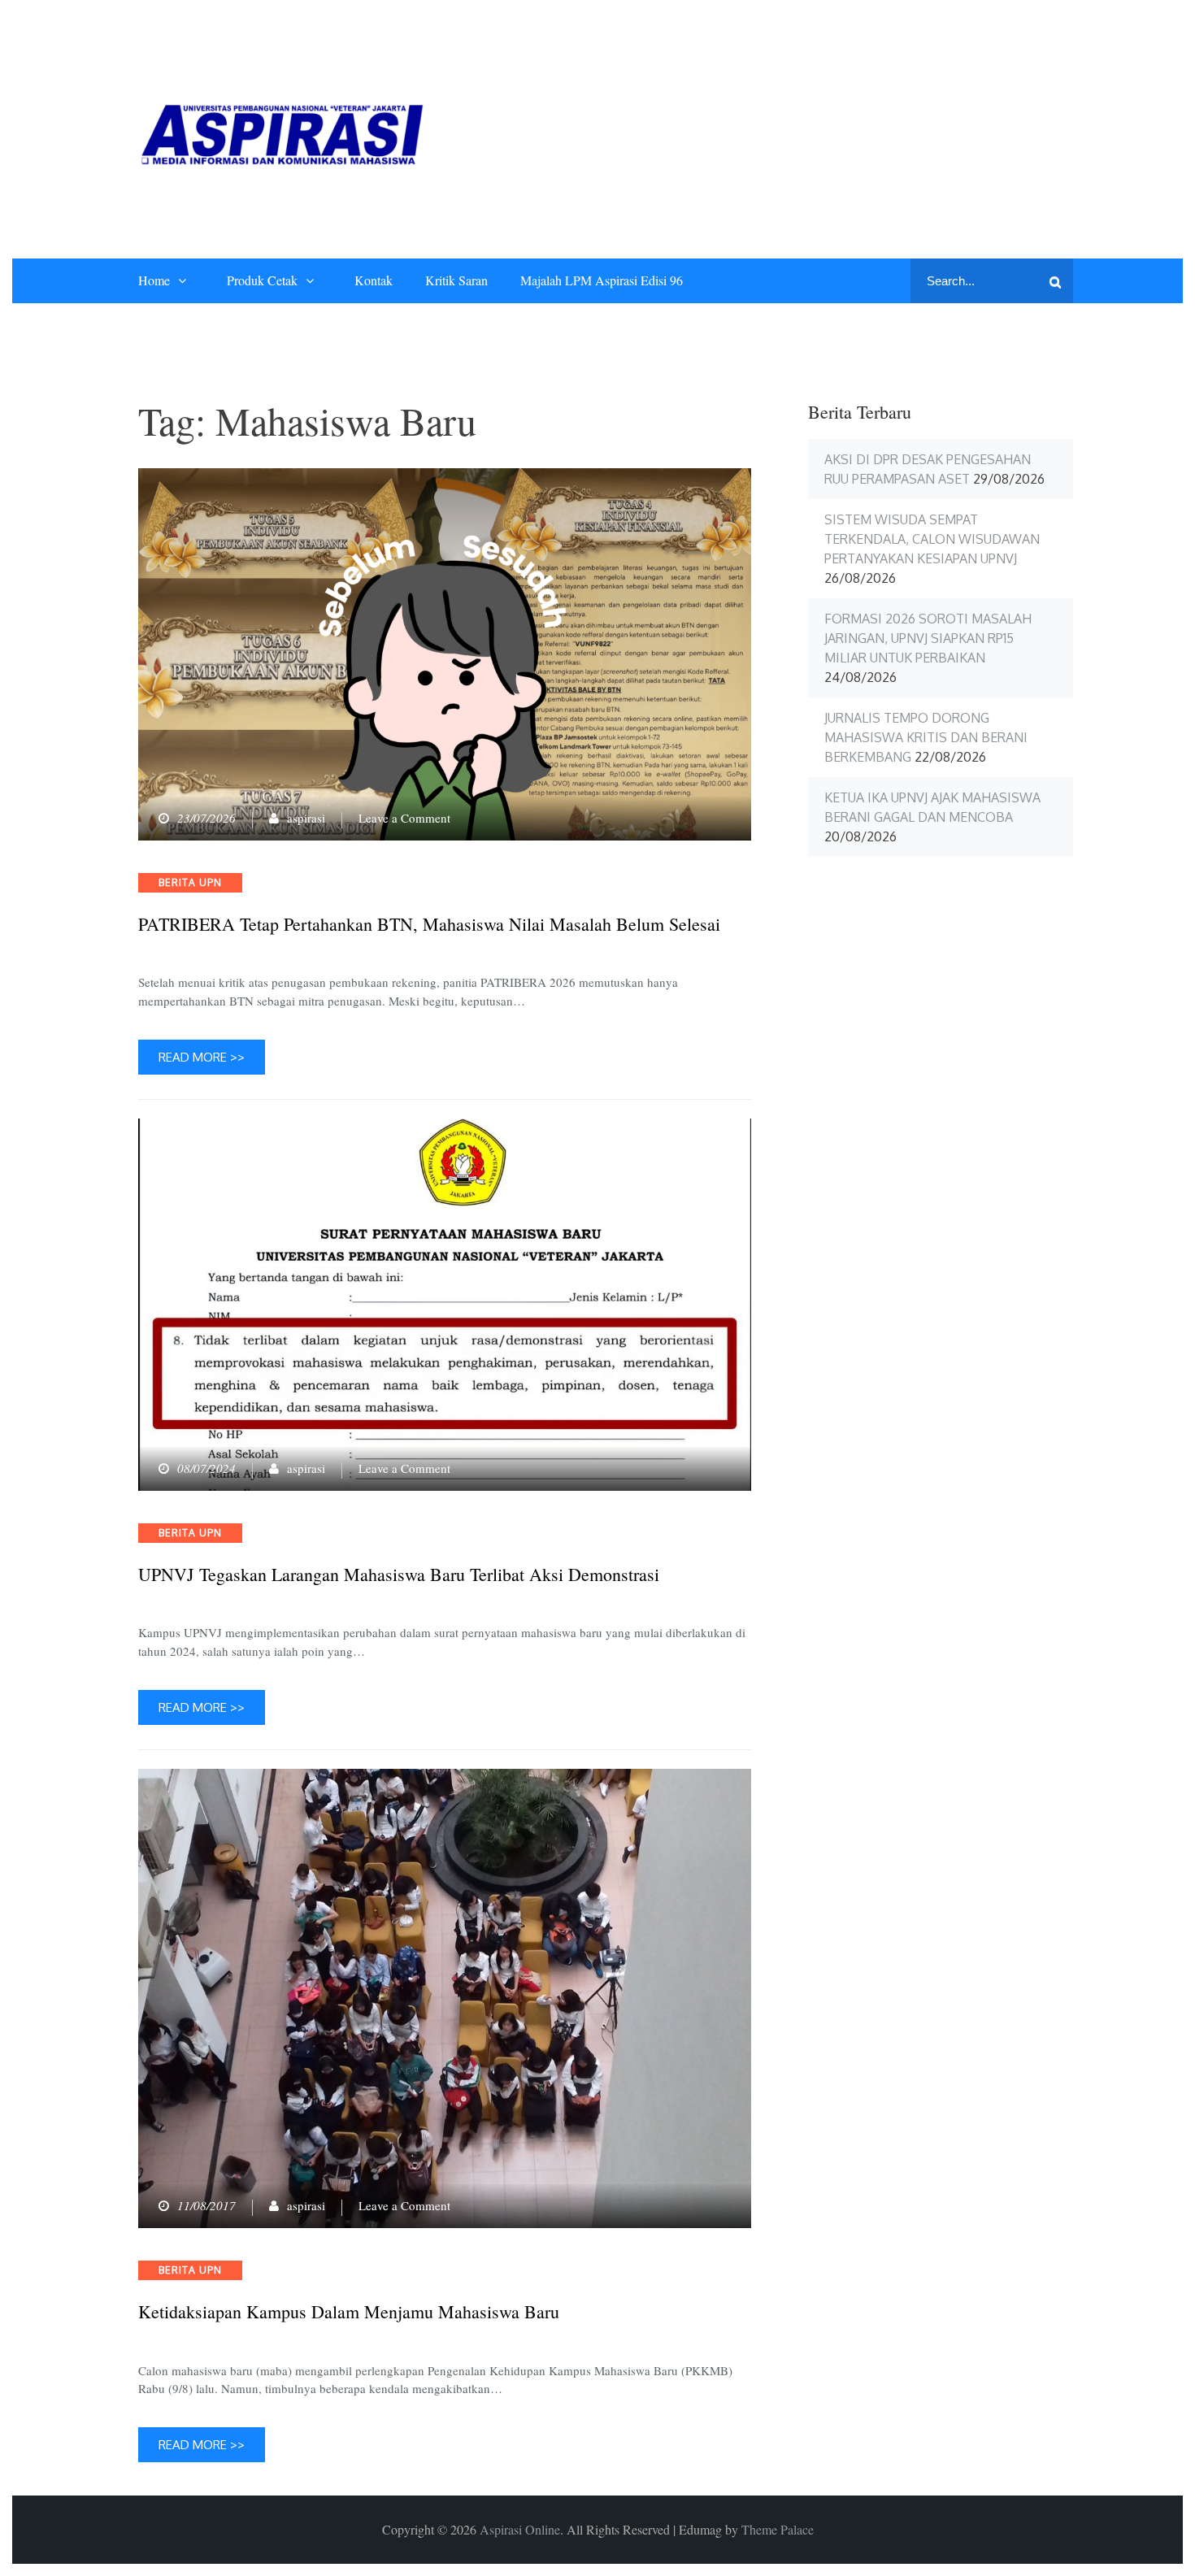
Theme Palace (778, 2529)
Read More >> (202, 1057)
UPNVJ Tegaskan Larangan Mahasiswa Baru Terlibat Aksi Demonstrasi (399, 1575)
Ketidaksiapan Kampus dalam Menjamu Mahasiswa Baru (349, 2312)
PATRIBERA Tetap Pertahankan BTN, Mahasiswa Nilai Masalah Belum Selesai (429, 924)
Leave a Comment (404, 818)
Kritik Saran (456, 280)
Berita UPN (190, 882)
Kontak (374, 280)
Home (154, 280)
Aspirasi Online (520, 2529)
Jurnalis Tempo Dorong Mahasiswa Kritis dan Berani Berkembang (926, 737)
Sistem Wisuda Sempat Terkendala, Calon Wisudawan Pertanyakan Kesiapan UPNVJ (932, 539)
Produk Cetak (262, 280)
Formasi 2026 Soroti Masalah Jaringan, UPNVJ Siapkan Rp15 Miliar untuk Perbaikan (928, 638)
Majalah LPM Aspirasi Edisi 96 (602, 280)
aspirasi (306, 818)
